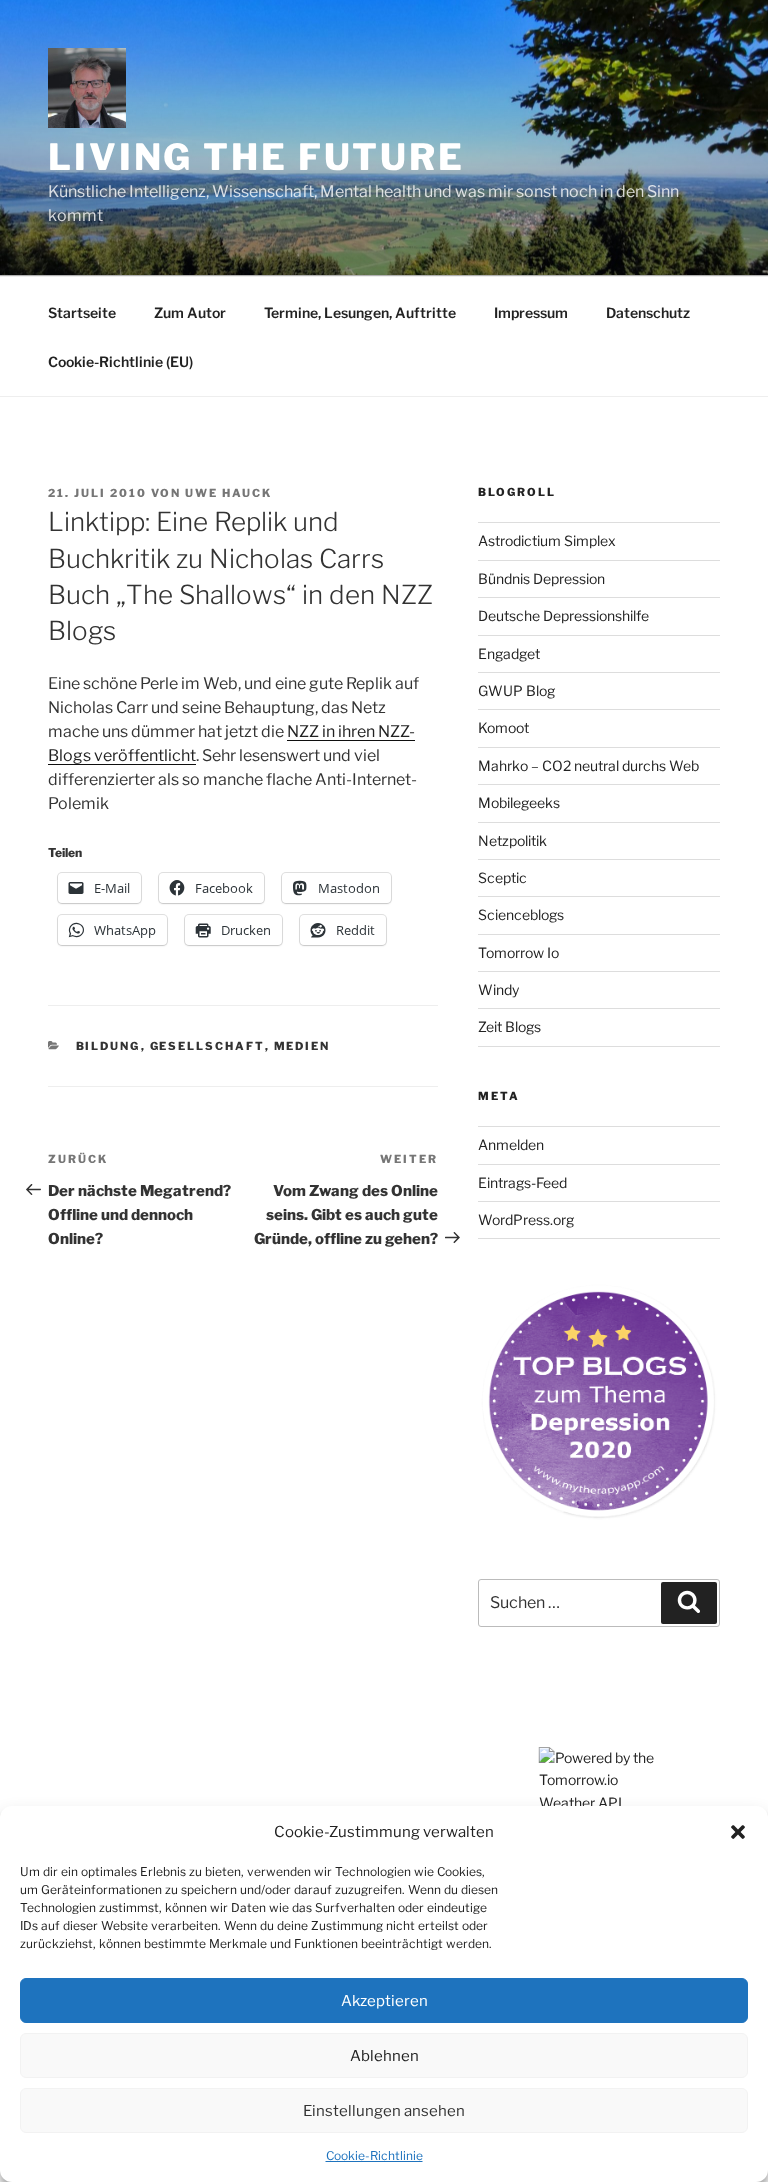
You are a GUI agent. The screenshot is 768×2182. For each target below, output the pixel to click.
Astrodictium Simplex (547, 540)
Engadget (509, 653)
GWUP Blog (516, 690)
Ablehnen (384, 2056)
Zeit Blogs (509, 1026)
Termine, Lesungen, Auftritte (360, 312)
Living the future (256, 157)
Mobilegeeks (519, 802)
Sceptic (502, 877)
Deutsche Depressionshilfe (563, 615)
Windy (498, 989)
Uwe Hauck (228, 493)
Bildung (108, 1046)
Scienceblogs (521, 914)
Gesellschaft (207, 1046)
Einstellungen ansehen (384, 2111)
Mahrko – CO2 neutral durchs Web (588, 765)
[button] (738, 1832)
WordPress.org (526, 1219)
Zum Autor (190, 312)
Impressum (531, 312)
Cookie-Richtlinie (374, 2155)
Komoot (503, 727)
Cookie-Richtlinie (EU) (120, 361)
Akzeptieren (384, 2001)
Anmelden (511, 1144)
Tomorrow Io (518, 952)
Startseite (82, 312)
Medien (302, 1046)
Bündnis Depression (541, 578)
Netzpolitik (512, 840)
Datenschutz (648, 312)
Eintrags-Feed (522, 1182)
